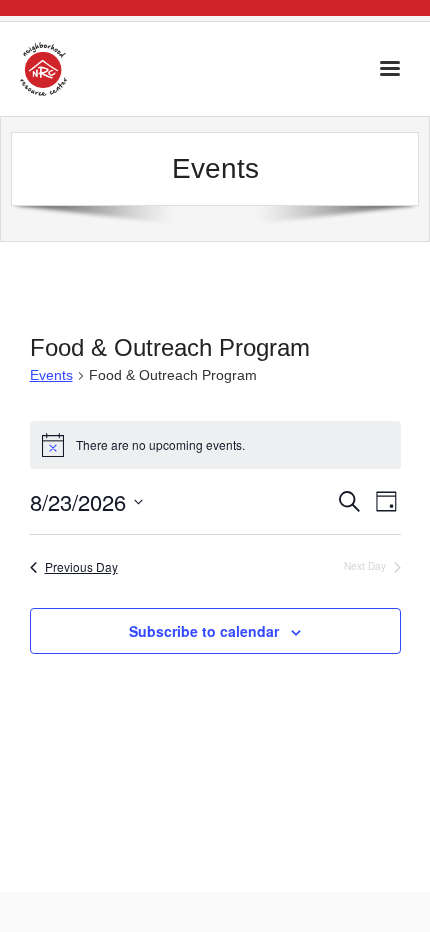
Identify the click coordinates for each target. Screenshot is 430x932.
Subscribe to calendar (204, 631)
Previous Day (81, 567)
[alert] (215, 445)
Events (51, 375)
